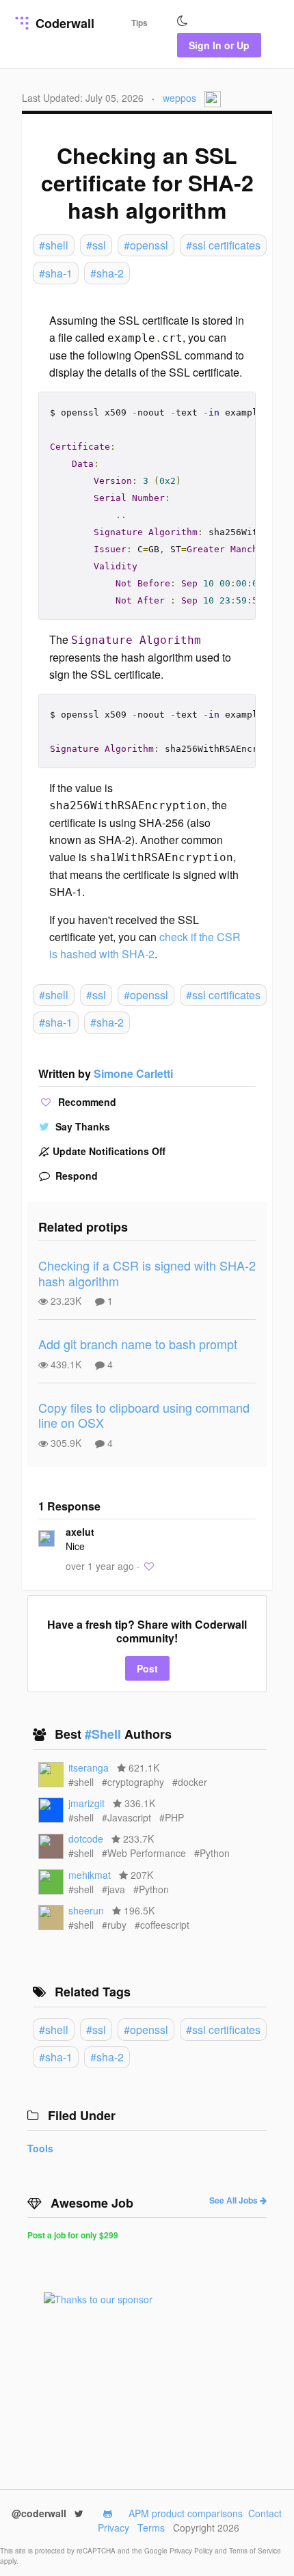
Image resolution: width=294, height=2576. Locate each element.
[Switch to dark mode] (183, 21)
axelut (80, 1532)
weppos (179, 98)
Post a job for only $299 (73, 2235)
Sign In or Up (219, 45)
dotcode (86, 1839)
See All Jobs (235, 2200)
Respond (75, 1176)
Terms (151, 2527)
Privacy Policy (192, 2551)
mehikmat (90, 1875)
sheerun (86, 1910)
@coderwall (40, 2513)
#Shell (105, 1734)
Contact (265, 2513)
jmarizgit (86, 1803)
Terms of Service (255, 2551)
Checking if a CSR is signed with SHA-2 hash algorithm (147, 1273)
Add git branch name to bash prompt (138, 1344)
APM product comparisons (186, 2513)
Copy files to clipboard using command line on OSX (144, 1415)
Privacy (113, 2527)
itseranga (89, 1767)
